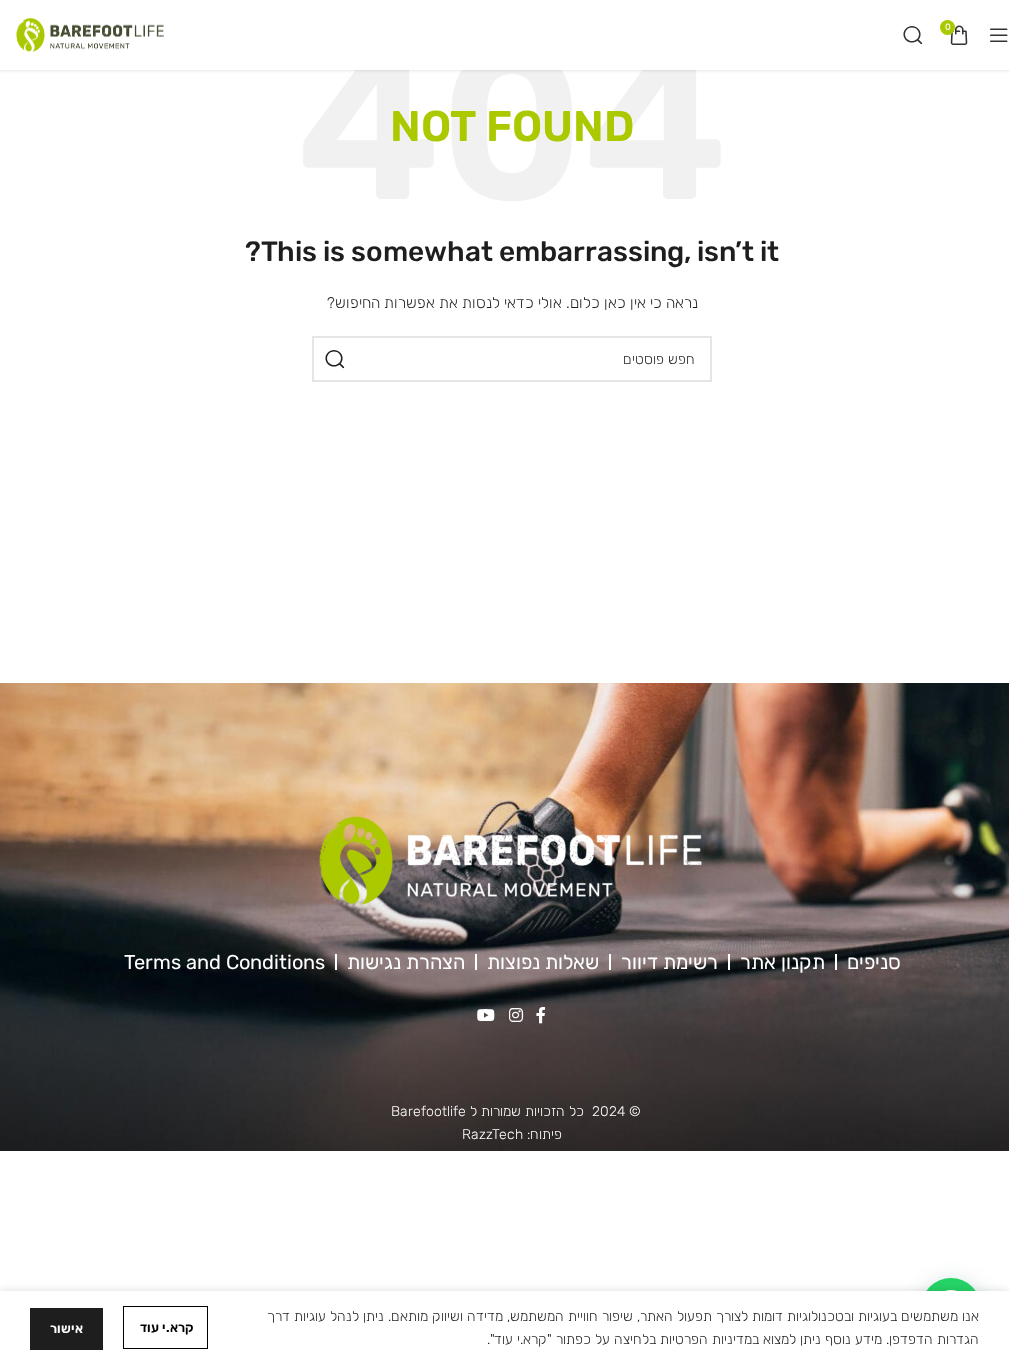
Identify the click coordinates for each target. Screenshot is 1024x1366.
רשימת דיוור (669, 962)
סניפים (874, 962)
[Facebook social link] (541, 1015)
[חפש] (335, 359)
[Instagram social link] (515, 1015)
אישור (66, 1328)
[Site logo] (90, 34)
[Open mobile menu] (999, 35)
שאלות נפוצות (543, 962)
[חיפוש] (913, 35)
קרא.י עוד (165, 1327)
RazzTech (492, 1134)
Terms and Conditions (224, 962)
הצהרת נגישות (406, 962)
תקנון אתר (782, 962)
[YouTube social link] (486, 1015)
